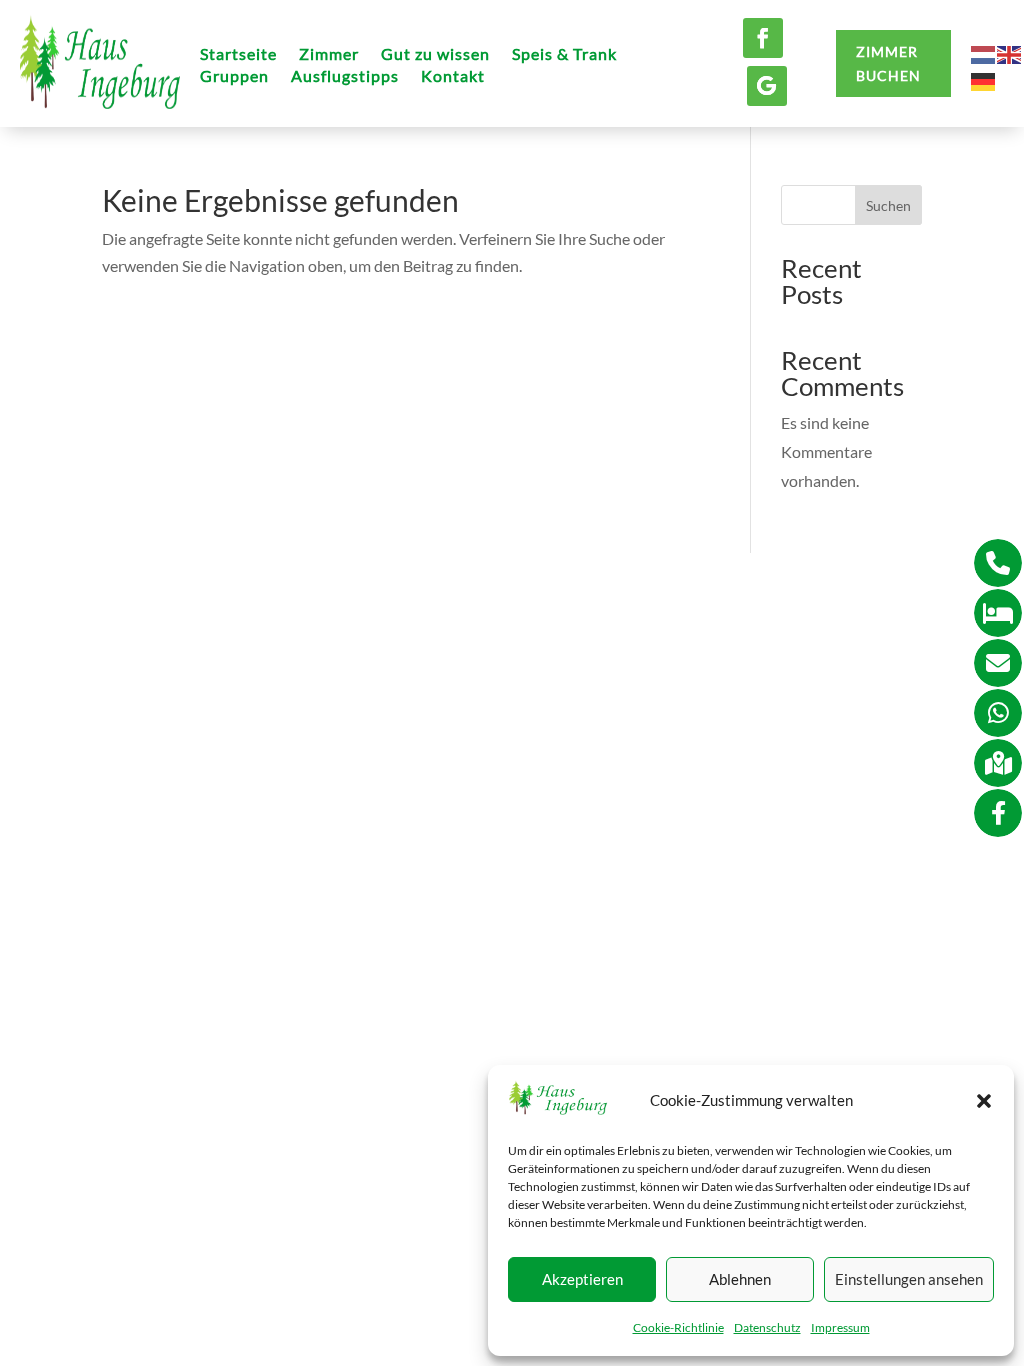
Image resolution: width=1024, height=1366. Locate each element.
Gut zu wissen (435, 55)
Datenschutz (767, 1327)
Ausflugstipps (345, 77)
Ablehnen (740, 1279)
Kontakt (453, 77)
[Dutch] (984, 52)
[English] (1010, 52)
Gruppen (234, 77)
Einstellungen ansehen (909, 1279)
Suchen (888, 205)
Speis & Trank (564, 55)
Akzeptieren (582, 1279)
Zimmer (329, 55)
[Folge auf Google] (767, 86)
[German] (984, 79)
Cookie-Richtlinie (678, 1327)
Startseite (238, 55)
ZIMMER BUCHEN (888, 63)
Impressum (840, 1327)
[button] (984, 1101)
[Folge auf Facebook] (763, 38)
